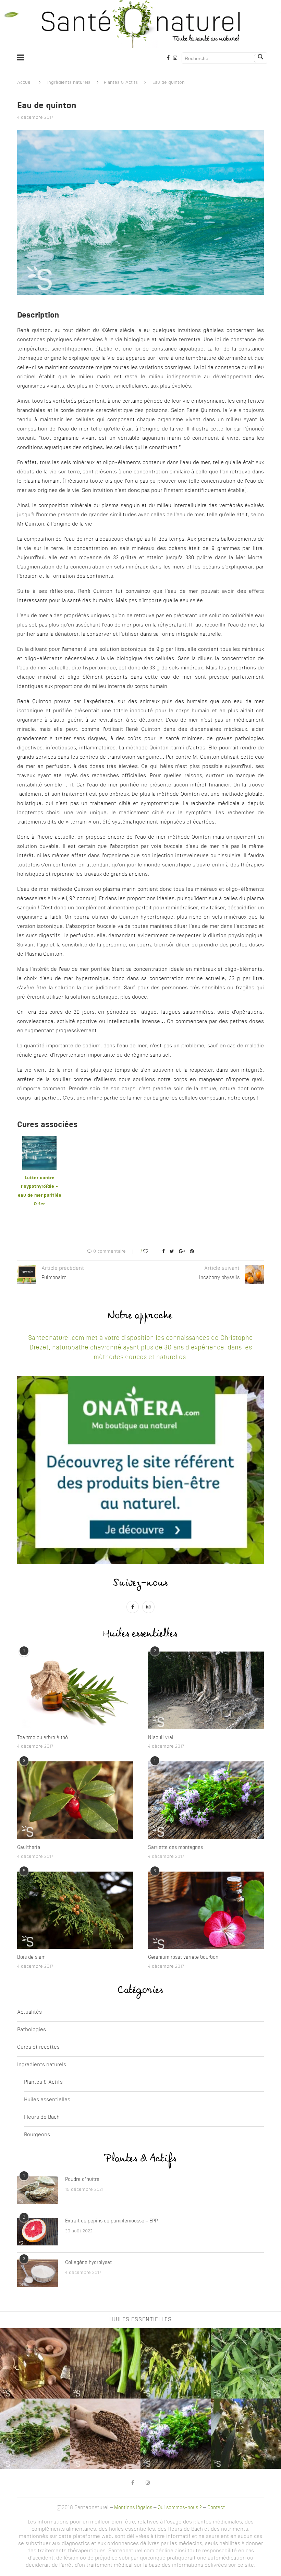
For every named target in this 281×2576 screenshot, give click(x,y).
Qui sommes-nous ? (180, 2508)
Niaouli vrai (161, 1738)
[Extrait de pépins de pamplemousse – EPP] (38, 2232)
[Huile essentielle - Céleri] (105, 2363)
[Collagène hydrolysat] (38, 2273)
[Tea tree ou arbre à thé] (75, 1690)
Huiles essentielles (47, 2100)
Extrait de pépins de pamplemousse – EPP (111, 2221)
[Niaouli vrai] (206, 1690)
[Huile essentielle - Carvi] (105, 2434)
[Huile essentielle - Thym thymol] (35, 2434)
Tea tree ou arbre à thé (42, 1738)
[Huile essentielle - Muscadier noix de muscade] (35, 2363)
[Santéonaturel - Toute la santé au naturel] (140, 24)
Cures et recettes (38, 2048)
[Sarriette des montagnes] (206, 1800)
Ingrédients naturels (69, 83)
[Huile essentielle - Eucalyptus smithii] (246, 2363)
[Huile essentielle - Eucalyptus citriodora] (176, 2363)
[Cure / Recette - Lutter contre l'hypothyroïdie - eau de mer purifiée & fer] (39, 1140)
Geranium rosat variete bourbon (183, 1957)
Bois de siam (31, 1957)
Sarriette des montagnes (175, 1848)
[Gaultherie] (75, 1800)
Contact (216, 2508)
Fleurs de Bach (42, 2118)
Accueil (25, 83)
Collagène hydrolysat (88, 2263)
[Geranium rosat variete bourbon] (206, 1910)
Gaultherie (29, 1848)
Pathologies (32, 2030)
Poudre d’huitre (82, 2180)
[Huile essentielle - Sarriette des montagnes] (176, 2434)
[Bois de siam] (75, 1910)
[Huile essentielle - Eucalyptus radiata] (246, 2434)
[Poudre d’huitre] (38, 2190)
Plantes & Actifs (121, 83)
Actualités (29, 2012)
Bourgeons (37, 2135)
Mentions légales (133, 2508)
